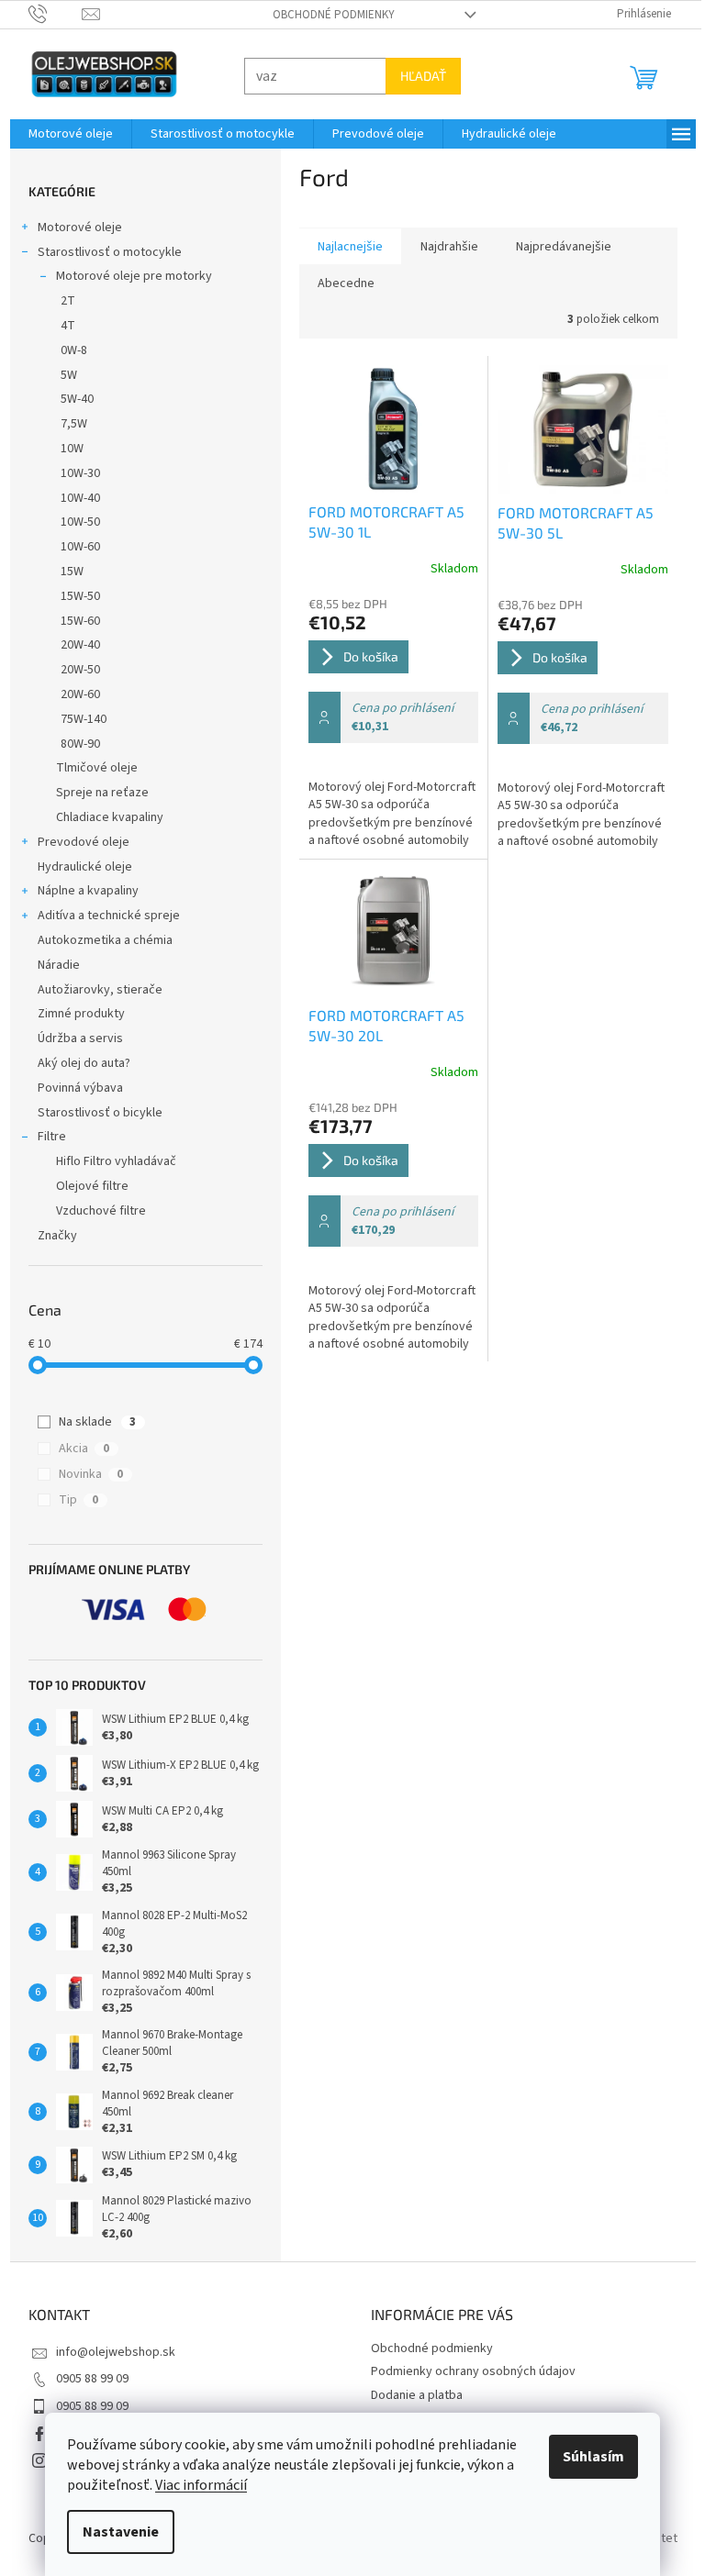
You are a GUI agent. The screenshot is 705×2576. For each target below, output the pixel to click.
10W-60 (73, 547)
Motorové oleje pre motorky (127, 276)
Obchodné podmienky (327, 15)
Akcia (78, 1449)
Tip (72, 1500)
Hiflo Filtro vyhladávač (109, 1161)
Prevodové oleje (76, 842)
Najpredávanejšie (556, 247)
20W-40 (73, 645)
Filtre (45, 1137)
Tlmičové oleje (90, 768)
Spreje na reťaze (95, 793)
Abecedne (339, 283)
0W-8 (67, 350)
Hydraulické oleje (78, 867)
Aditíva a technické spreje (101, 916)
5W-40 (70, 399)
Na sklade (91, 1422)
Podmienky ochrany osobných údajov (467, 2371)
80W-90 (73, 744)
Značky (50, 1236)
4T (61, 326)
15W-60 (73, 621)
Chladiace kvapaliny (102, 817)
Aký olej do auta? (77, 1063)
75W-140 (76, 719)
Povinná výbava (73, 1088)
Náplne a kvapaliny (81, 891)
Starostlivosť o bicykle (93, 1113)
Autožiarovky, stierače (93, 990)
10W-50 (73, 522)
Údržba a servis (73, 1038)
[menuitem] (63, 134)
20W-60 (73, 694)
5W (62, 375)
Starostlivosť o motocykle (102, 252)
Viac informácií (195, 2485)
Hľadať (416, 76)
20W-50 (73, 670)
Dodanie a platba (410, 2395)
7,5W (67, 424)
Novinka (84, 1474)
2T (61, 301)
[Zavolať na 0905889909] (48, 14)
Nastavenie (114, 2532)
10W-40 (73, 498)
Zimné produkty (74, 1014)
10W (65, 449)
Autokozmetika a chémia (98, 940)
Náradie (51, 965)
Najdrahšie (442, 247)
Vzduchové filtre (94, 1211)
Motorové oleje (73, 228)
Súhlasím (587, 2457)
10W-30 (73, 473)
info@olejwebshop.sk (108, 2352)
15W (65, 572)
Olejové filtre (85, 1186)
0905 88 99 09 (85, 2379)
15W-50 (73, 596)
